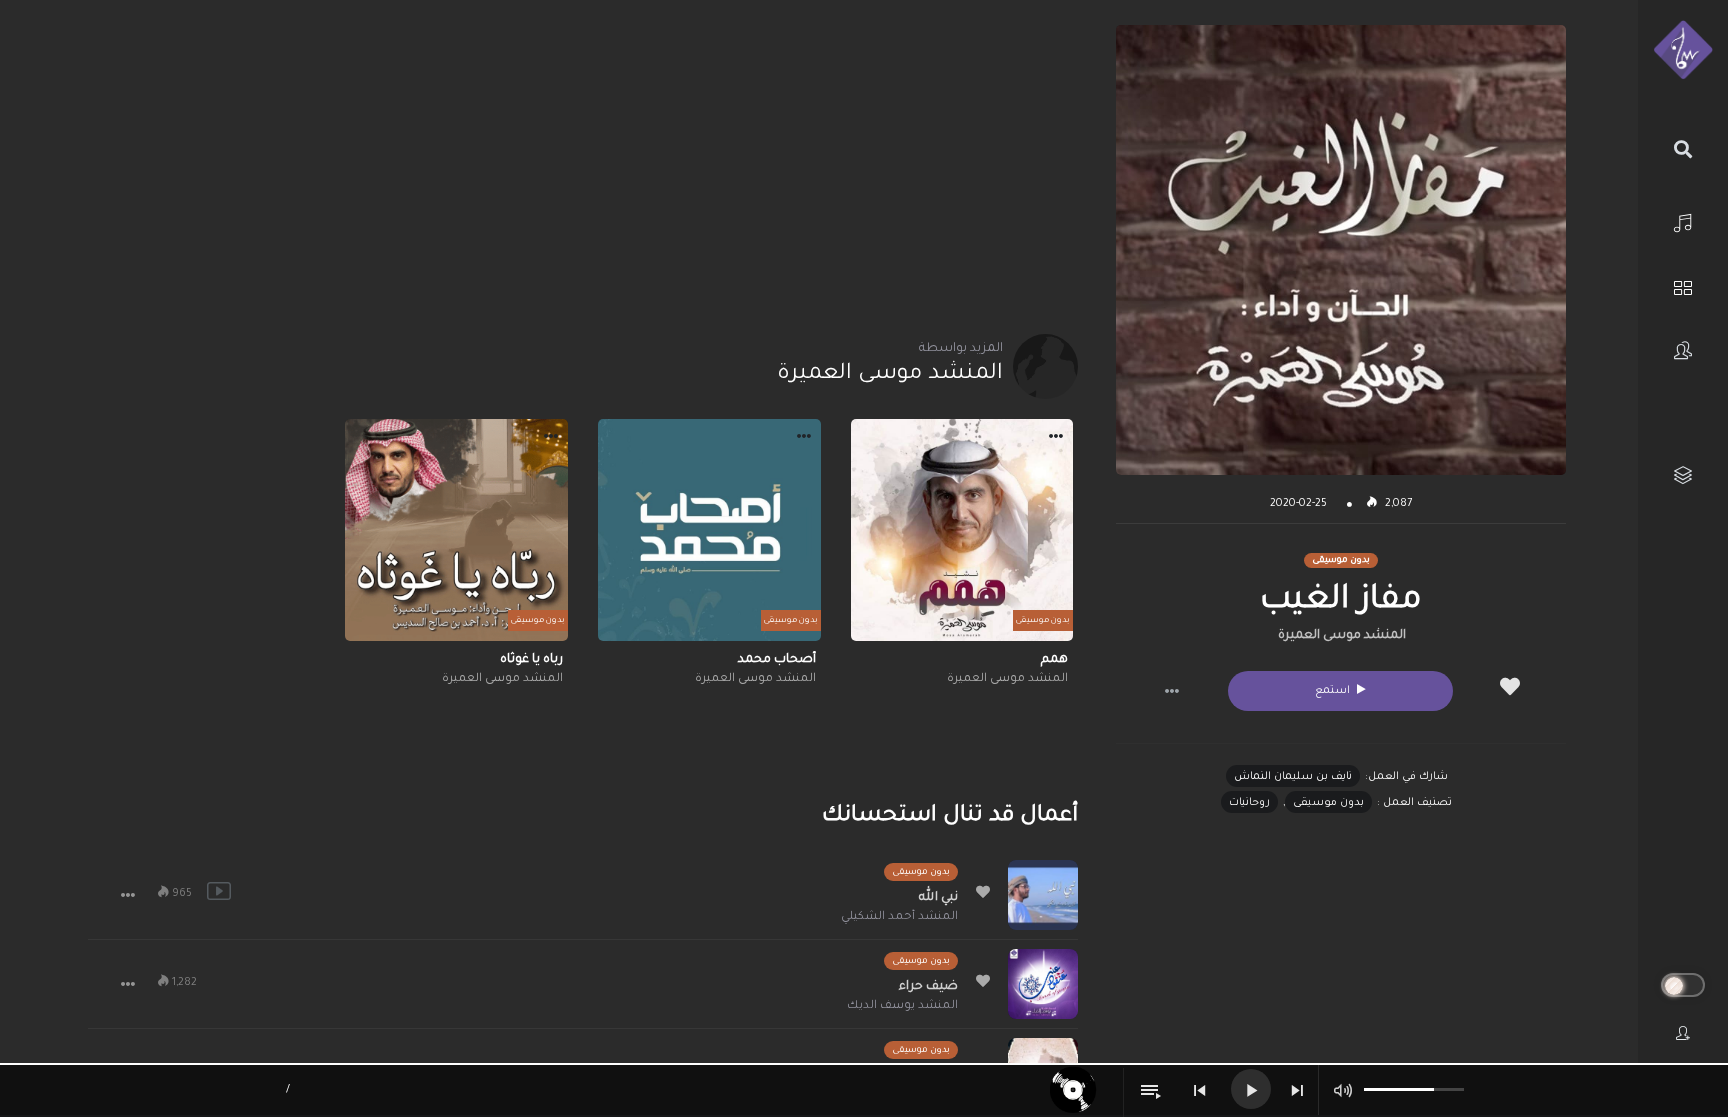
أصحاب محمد (777, 660)
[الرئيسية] (1683, 220)
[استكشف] (1683, 285)
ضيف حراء (928, 987)
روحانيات (1249, 803)
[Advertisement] (582, 165)
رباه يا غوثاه (531, 660)
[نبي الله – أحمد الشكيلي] (1043, 895)
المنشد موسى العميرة (1342, 636)
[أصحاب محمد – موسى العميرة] (709, 530)
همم (1054, 660)
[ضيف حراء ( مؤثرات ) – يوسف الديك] (1043, 984)
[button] (1172, 691)
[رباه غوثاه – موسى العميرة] (456, 530)
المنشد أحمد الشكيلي (899, 917)
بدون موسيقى (1328, 803)
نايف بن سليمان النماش (1293, 777)
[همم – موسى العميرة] (962, 530)
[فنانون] (1683, 350)
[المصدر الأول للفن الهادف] (1683, 51)
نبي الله (938, 898)
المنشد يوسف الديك (902, 1006)
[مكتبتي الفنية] (1683, 475)
